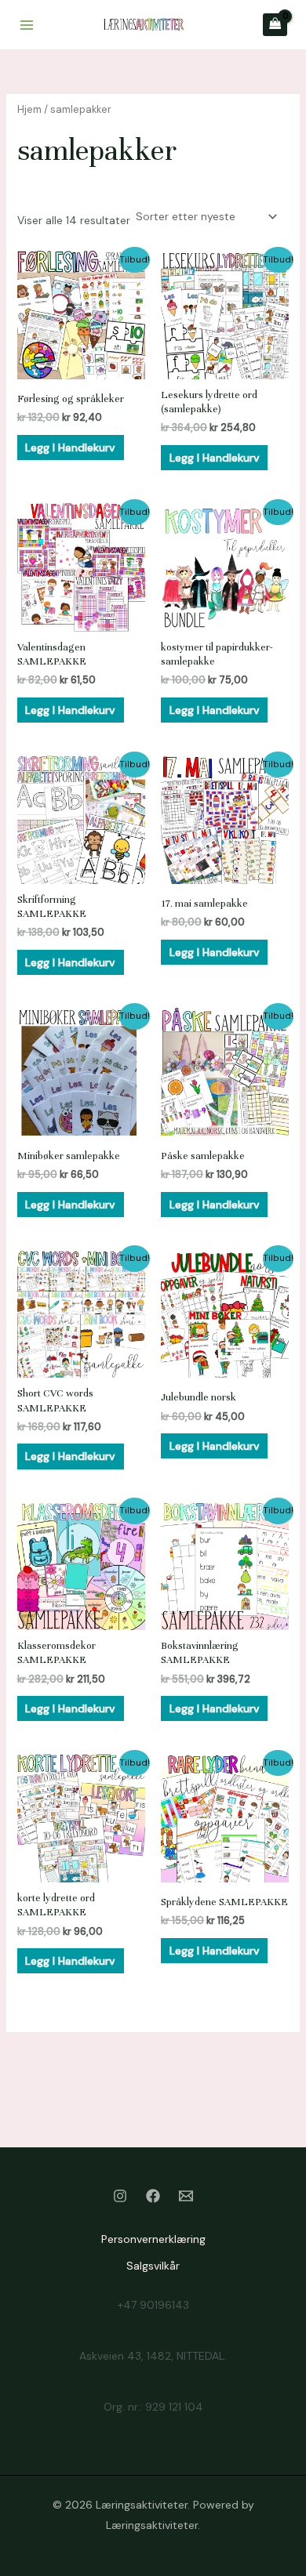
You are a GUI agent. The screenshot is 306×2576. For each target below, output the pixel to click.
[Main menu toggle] (27, 25)
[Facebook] (153, 2196)
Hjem (29, 109)
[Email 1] (186, 2196)
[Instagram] (120, 2196)
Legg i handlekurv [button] (70, 447)
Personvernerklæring (153, 2239)
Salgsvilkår (153, 2266)
